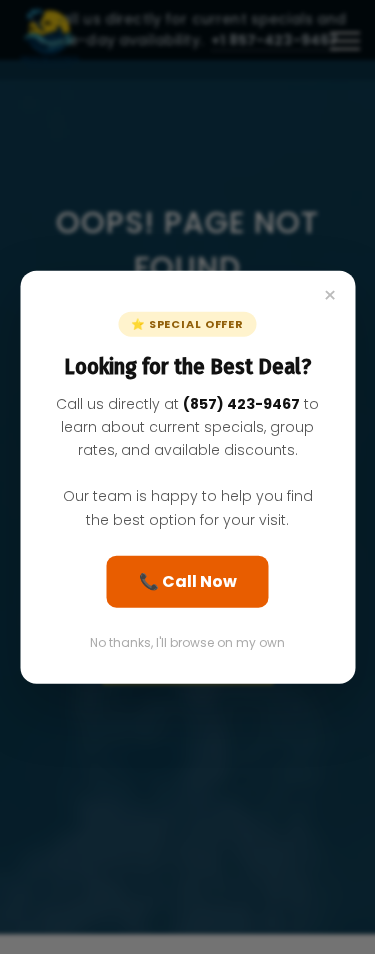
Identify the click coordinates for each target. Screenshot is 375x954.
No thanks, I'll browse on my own (187, 641)
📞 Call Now (188, 580)
